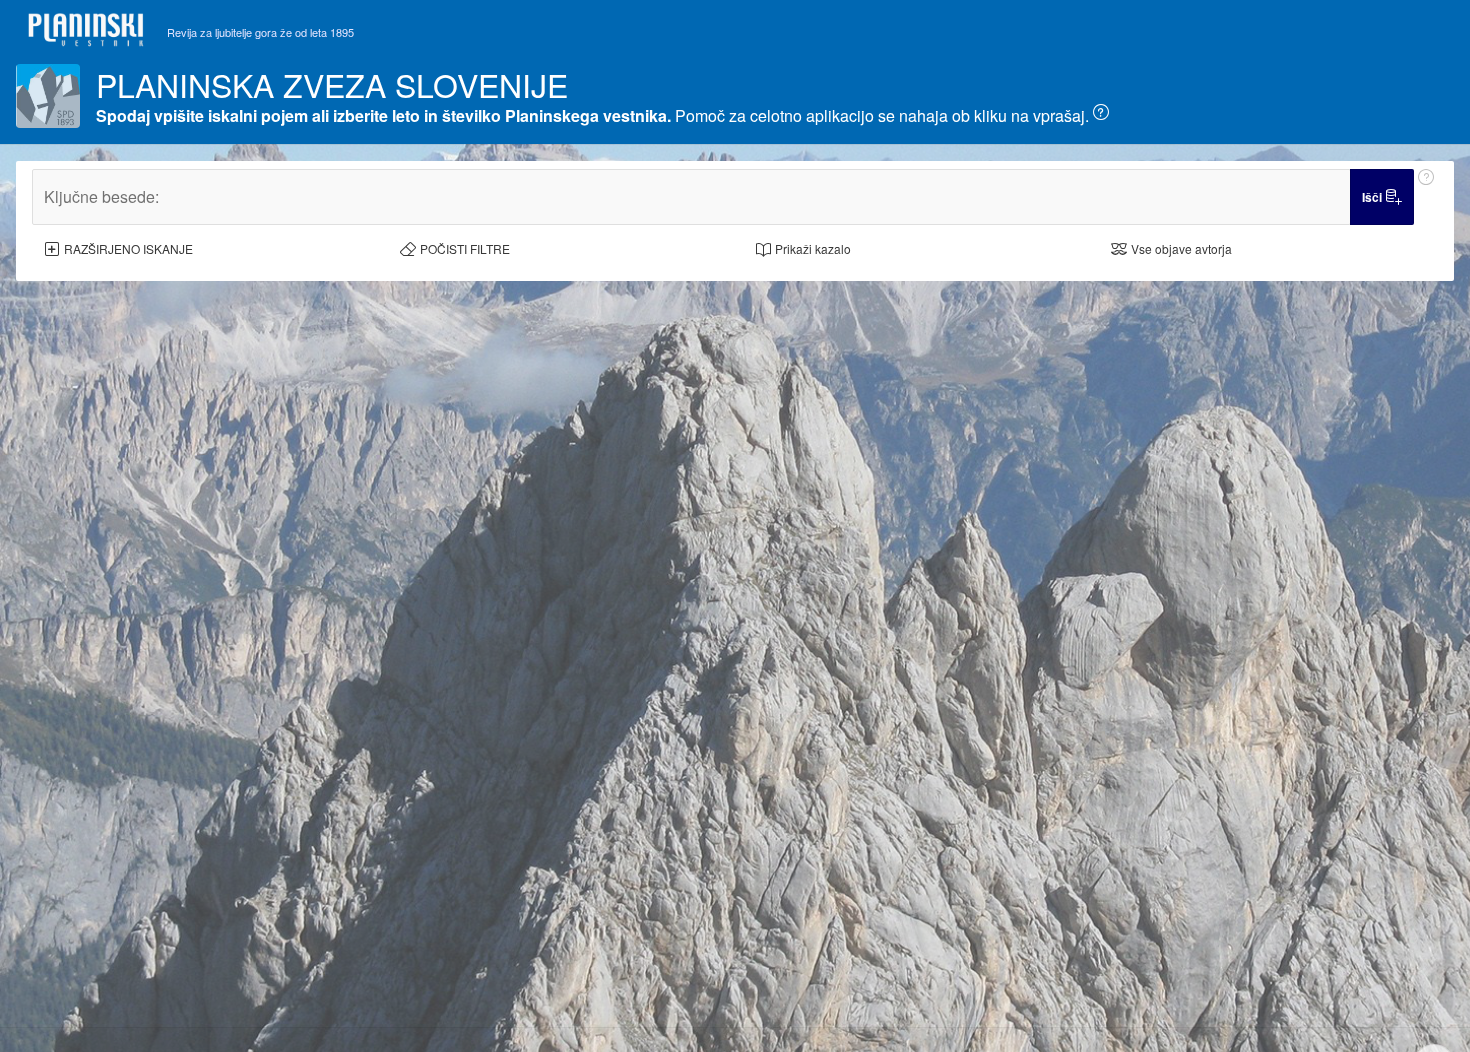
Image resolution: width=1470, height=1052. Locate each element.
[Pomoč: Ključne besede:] (1426, 197)
